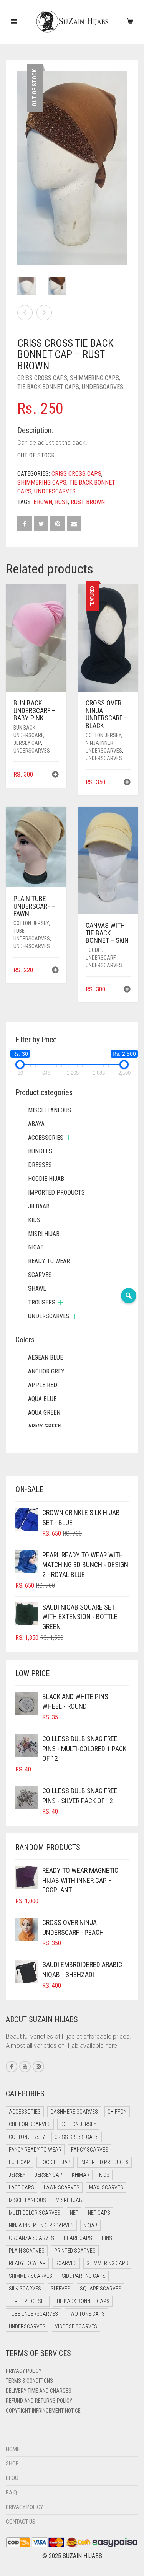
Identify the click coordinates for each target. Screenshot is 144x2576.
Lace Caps (22, 2187)
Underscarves (103, 387)
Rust (61, 502)
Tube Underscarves (33, 2314)
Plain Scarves (27, 2251)
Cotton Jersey (103, 735)
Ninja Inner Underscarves (41, 2225)
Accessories (46, 1138)
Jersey (17, 2175)
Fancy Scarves (90, 2150)
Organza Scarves (31, 2238)
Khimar (81, 2175)
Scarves (40, 1275)
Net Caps (99, 2213)
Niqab (36, 1247)
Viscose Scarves (76, 2326)
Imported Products (56, 1193)
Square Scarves (101, 2289)
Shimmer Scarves (31, 2276)
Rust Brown (88, 502)
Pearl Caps (78, 2238)
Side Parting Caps (84, 2276)
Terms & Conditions (29, 2381)
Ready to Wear (49, 1261)
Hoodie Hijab (46, 1179)
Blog (12, 2478)
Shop (12, 2463)
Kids (34, 1220)
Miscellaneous (50, 1110)
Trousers (42, 1302)
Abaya (36, 1124)
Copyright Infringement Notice (43, 2411)
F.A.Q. (12, 2493)
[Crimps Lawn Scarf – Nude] (44, 313)
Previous (22, 159)
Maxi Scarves (106, 2187)
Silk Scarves (25, 2289)
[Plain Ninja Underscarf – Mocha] (25, 313)
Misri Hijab (44, 1234)
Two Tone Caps (86, 2314)
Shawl (37, 1289)
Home (13, 2449)
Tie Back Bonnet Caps (48, 387)
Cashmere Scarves (74, 2112)
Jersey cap (27, 743)
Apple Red (43, 1385)
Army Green (45, 1426)
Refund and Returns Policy (39, 2401)
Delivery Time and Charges (39, 2391)
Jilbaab (39, 1206)
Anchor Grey (46, 1371)
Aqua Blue (42, 1399)
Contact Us (21, 2522)
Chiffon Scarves (30, 2124)
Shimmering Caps (94, 378)
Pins (107, 2238)
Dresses (40, 1165)
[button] (55, 775)
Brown (43, 502)
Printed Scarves (75, 2251)
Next (122, 159)
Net (74, 2213)
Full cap (19, 2162)
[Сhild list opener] (50, 1124)
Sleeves (60, 2289)
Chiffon (117, 2112)
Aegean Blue (46, 1357)
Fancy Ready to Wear (35, 2150)
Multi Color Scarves (35, 2213)
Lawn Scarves (62, 2187)
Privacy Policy (24, 2371)
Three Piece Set (28, 2301)
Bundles (40, 1151)
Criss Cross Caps (42, 378)
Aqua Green (44, 1413)
